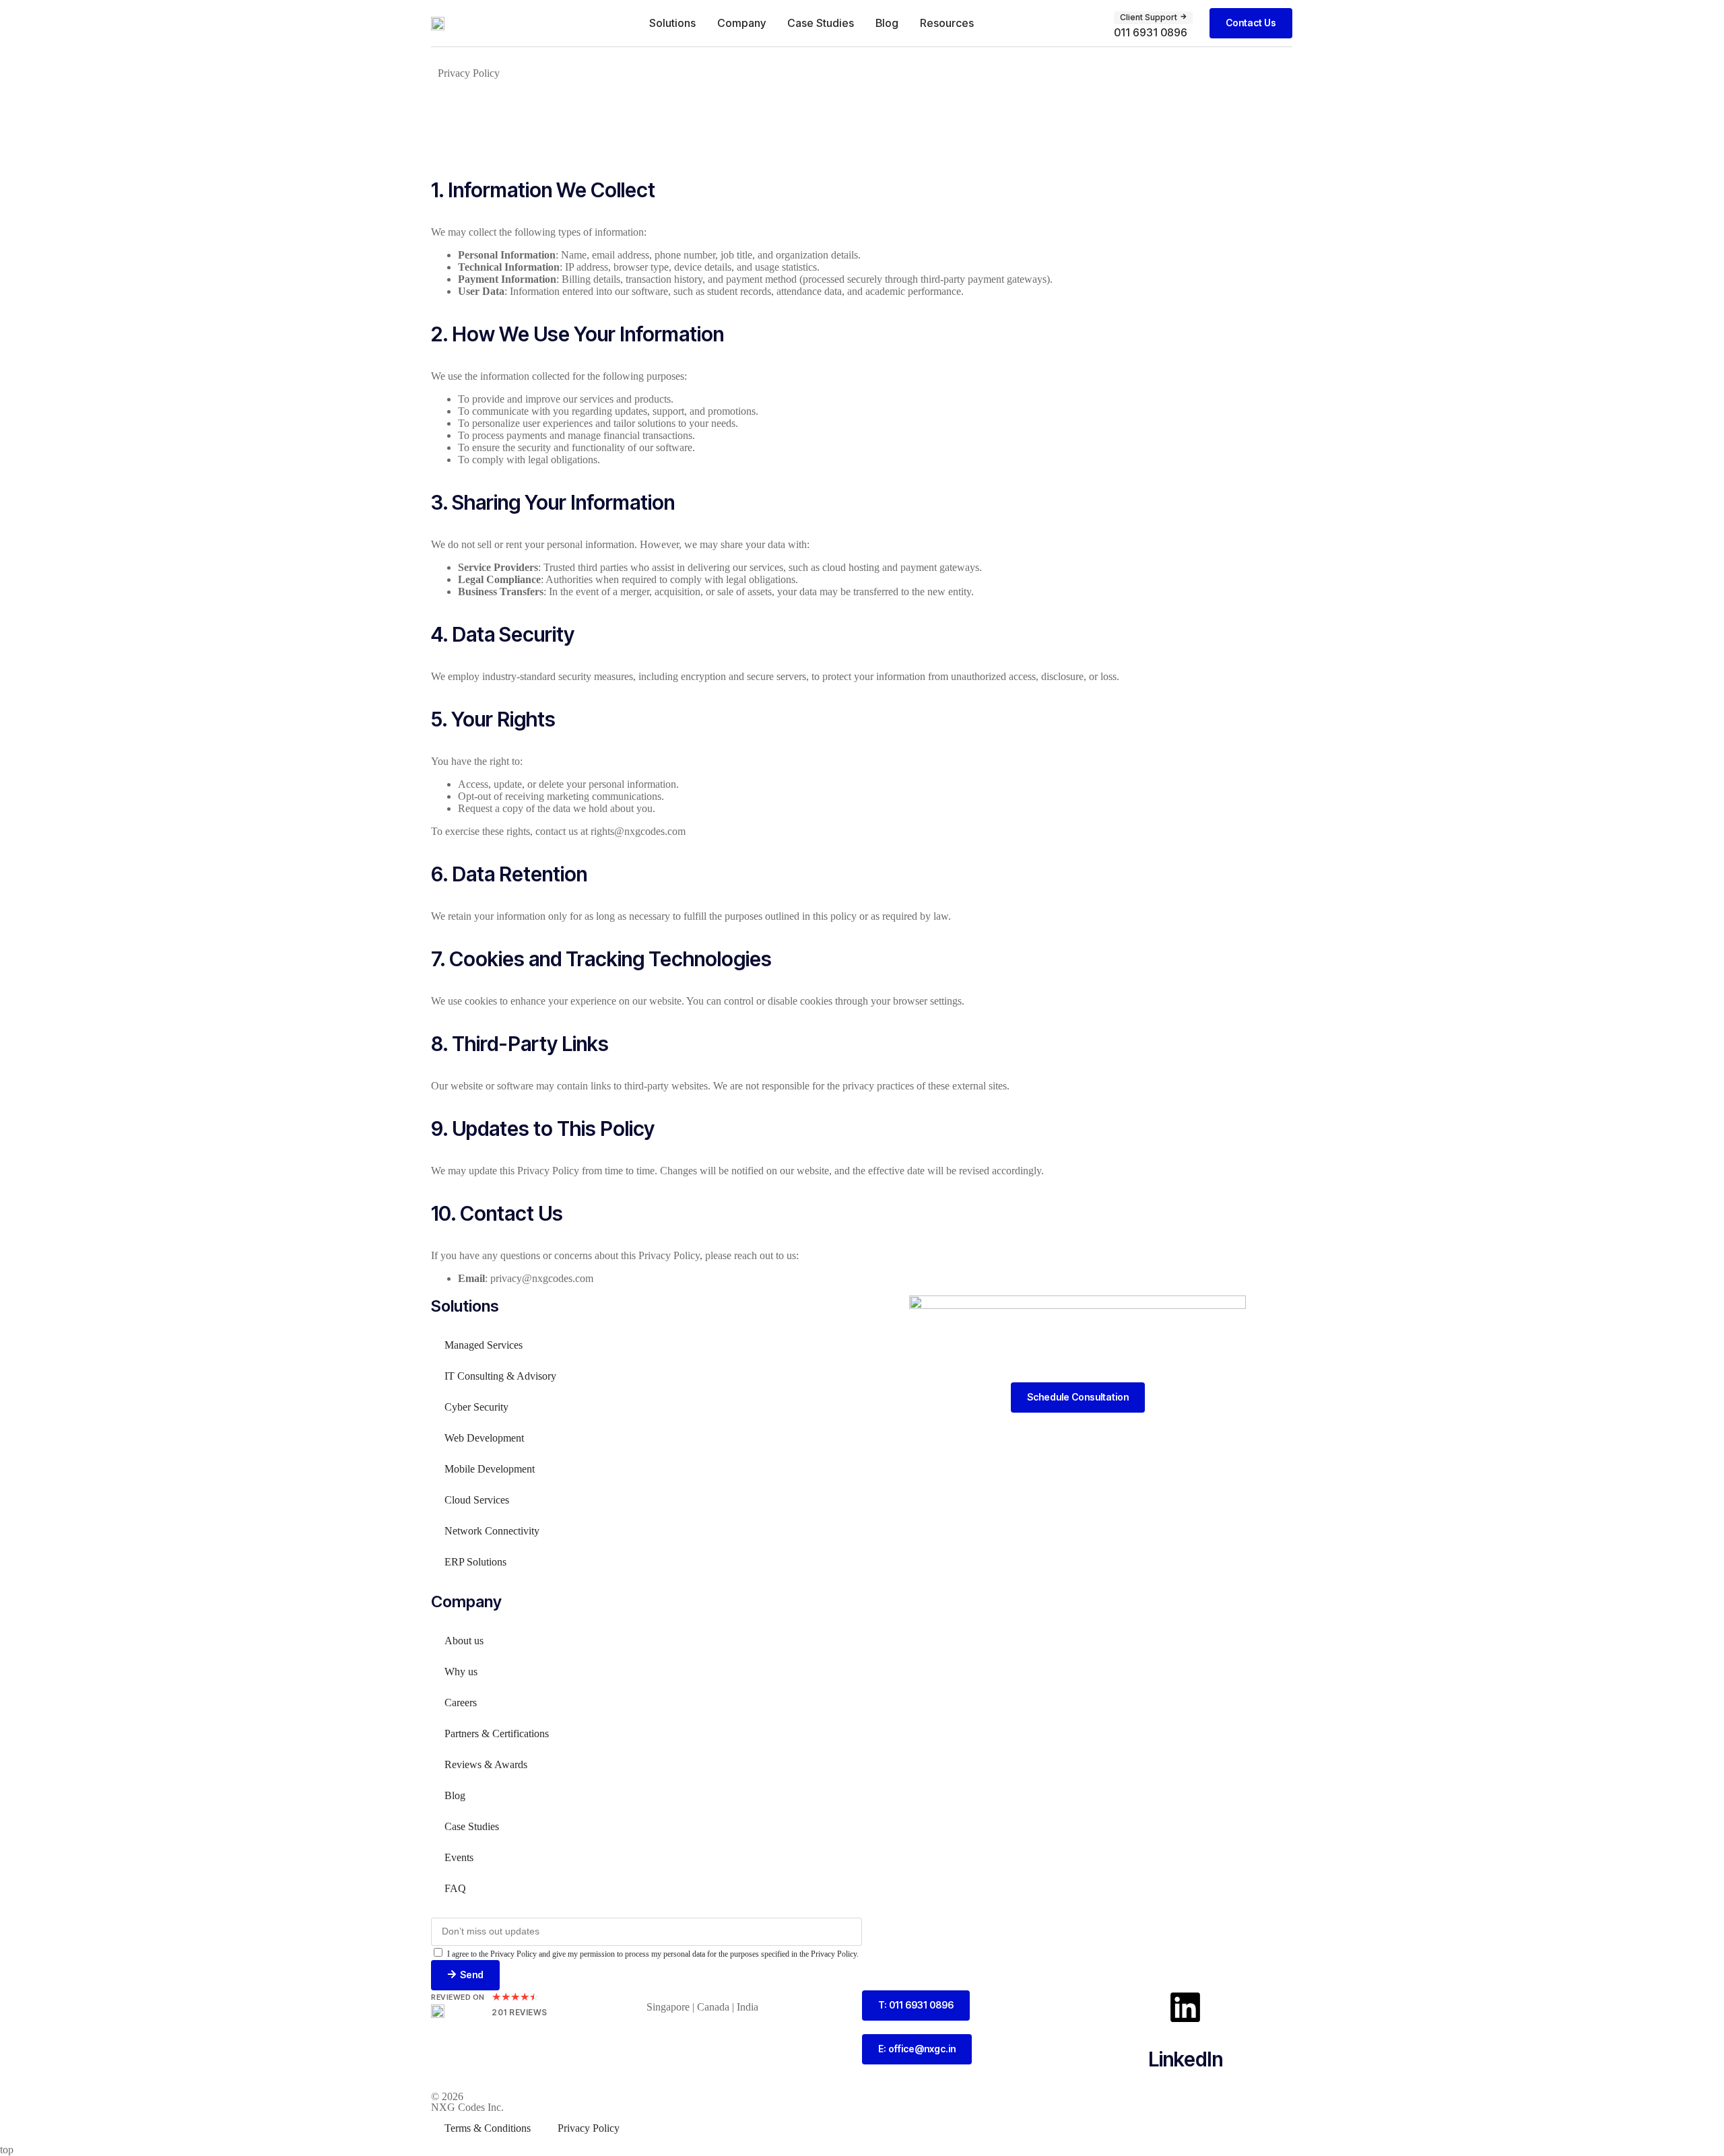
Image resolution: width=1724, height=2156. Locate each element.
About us (464, 1641)
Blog (887, 23)
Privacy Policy (589, 2128)
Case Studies (821, 23)
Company (741, 23)
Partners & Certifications (497, 1733)
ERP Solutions (475, 1562)
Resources (947, 23)
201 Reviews (520, 2012)
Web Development (484, 1438)
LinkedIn (1186, 2059)
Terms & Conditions (488, 2128)
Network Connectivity (492, 1531)
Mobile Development (490, 1469)
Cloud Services (477, 1500)
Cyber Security (476, 1407)
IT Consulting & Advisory (500, 1376)
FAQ (455, 1888)
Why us (461, 1672)
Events (459, 1857)
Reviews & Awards (486, 1764)
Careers (461, 1703)
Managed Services (484, 1345)
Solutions (672, 23)
